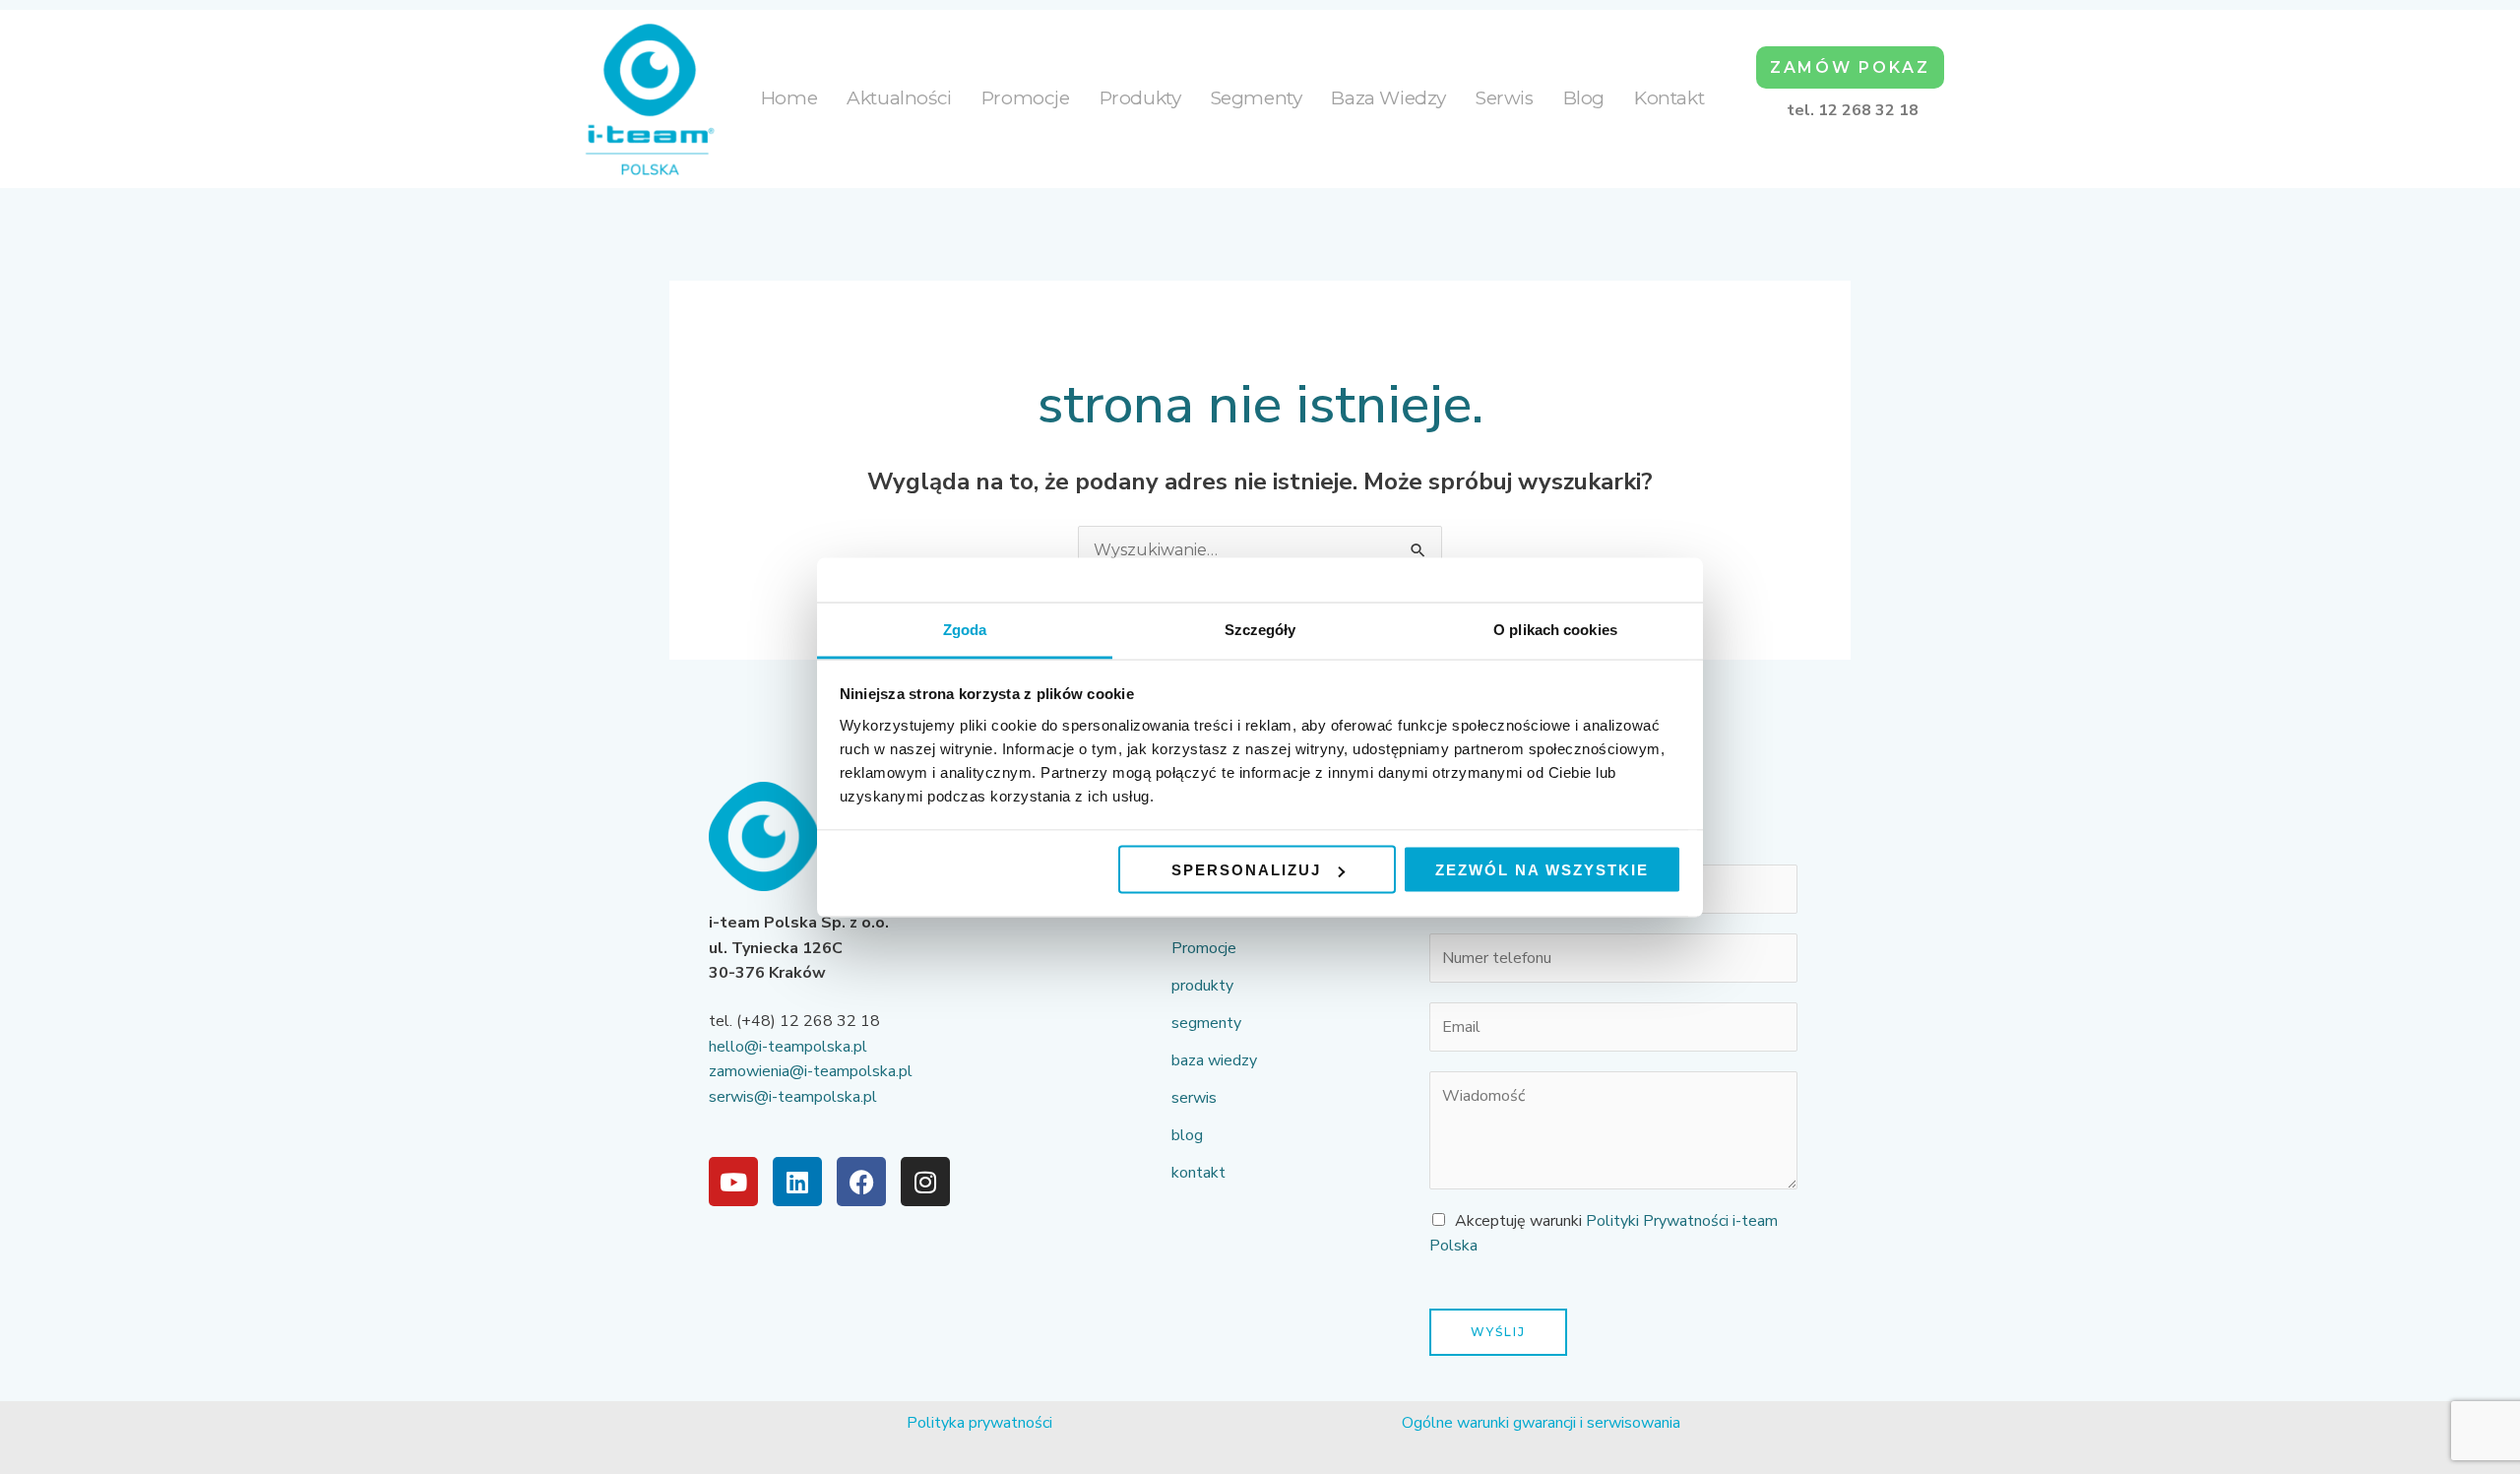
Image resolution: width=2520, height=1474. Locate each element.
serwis (1505, 98)
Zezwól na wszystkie (1542, 870)
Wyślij (1498, 1332)
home (789, 98)
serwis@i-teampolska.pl (793, 1097)
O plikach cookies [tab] (1555, 629)
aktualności (899, 98)
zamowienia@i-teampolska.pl (811, 1071)
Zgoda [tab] (965, 629)
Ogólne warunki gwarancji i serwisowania (1541, 1423)
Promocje (1026, 98)
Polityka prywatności (979, 1423)
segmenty (1257, 98)
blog (1584, 98)
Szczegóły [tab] (1260, 629)
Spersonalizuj (1246, 870)
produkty (1140, 98)
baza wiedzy (1388, 98)
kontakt (1669, 98)
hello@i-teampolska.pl (788, 1047)
